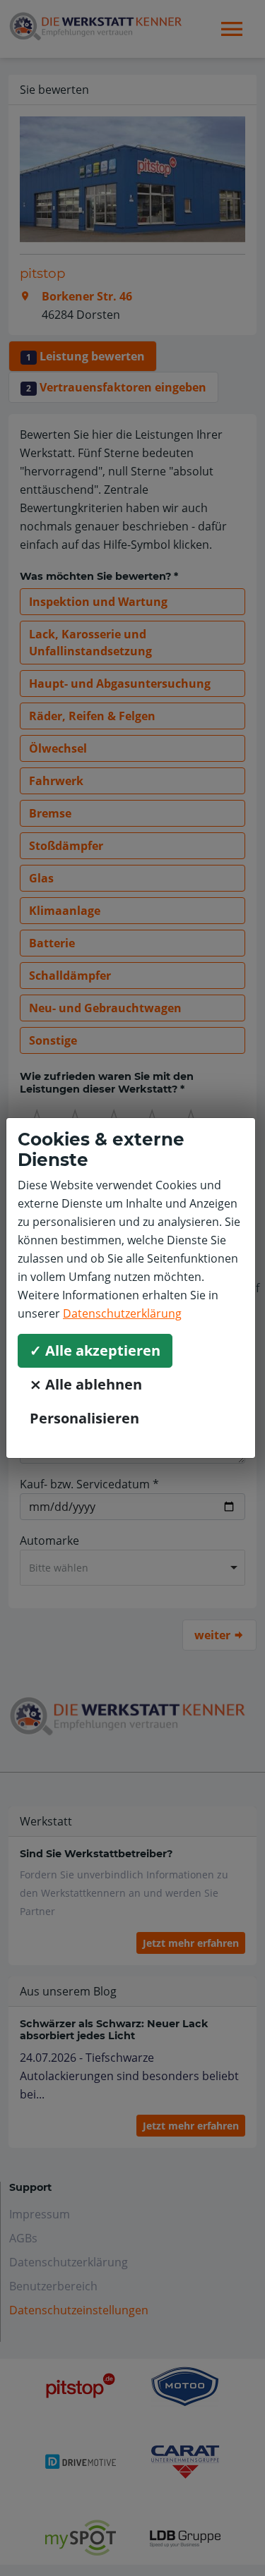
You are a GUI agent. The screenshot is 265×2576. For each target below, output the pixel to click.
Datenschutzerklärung (122, 1313)
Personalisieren (84, 1418)
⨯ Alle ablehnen (86, 1384)
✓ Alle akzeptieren (95, 1350)
